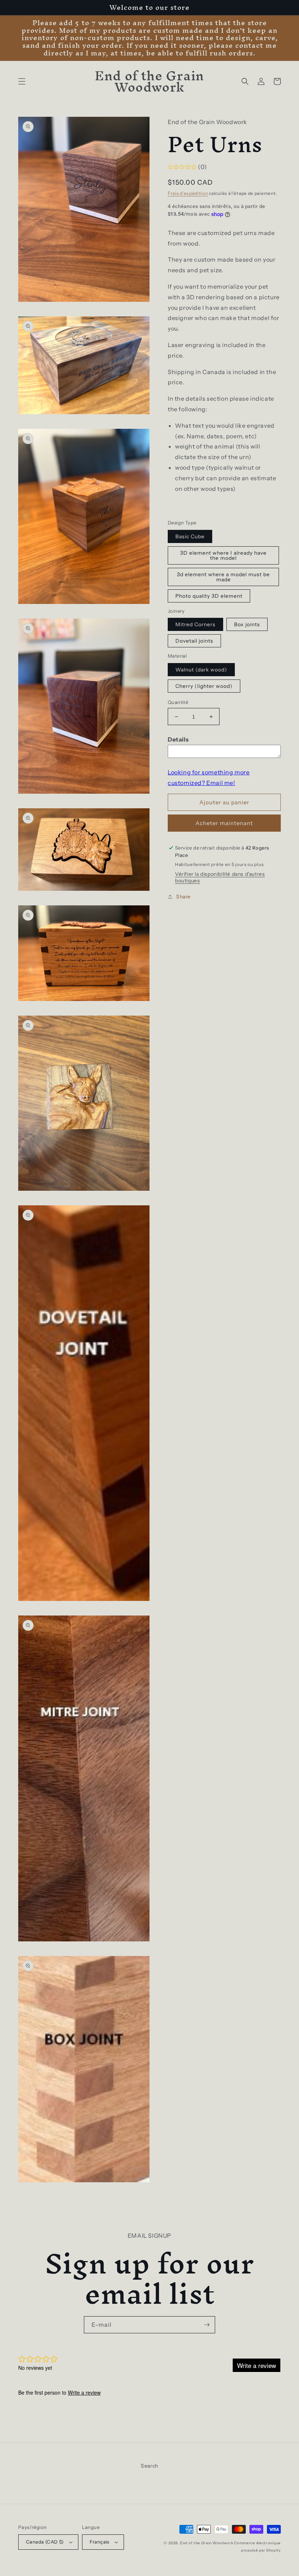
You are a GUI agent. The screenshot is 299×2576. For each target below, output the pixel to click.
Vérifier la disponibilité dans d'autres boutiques (220, 877)
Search (149, 2466)
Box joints (247, 624)
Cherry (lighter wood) (204, 686)
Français (100, 2542)
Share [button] (183, 897)
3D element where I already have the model (223, 555)
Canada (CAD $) (45, 2542)
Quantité (178, 702)
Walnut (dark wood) (201, 670)
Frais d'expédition (188, 193)
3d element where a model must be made (223, 577)
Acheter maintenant (224, 823)
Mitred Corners (195, 624)
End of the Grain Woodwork (207, 2543)
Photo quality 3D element (209, 596)
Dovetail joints (194, 641)
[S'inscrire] (207, 2325)
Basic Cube (190, 536)
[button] (22, 81)
